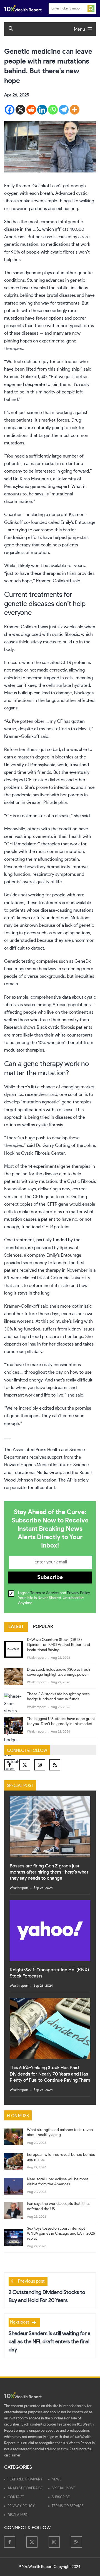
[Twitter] (25, 1765)
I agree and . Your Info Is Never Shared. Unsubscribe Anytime (54, 1598)
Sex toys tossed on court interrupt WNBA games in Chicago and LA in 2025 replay (61, 2234)
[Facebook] (10, 110)
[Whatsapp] (53, 110)
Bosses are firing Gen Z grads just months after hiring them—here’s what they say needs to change (49, 1872)
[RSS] (55, 1765)
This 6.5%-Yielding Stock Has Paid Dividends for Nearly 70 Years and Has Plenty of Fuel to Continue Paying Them (50, 2074)
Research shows (20, 1027)
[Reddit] (31, 110)
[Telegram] (64, 110)
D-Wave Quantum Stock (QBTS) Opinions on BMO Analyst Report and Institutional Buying (58, 1645)
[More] (75, 110)
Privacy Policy (78, 1593)
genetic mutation (21, 244)
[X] (20, 110)
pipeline (20, 1174)
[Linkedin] (42, 110)
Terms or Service (45, 1593)
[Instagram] (40, 1765)
